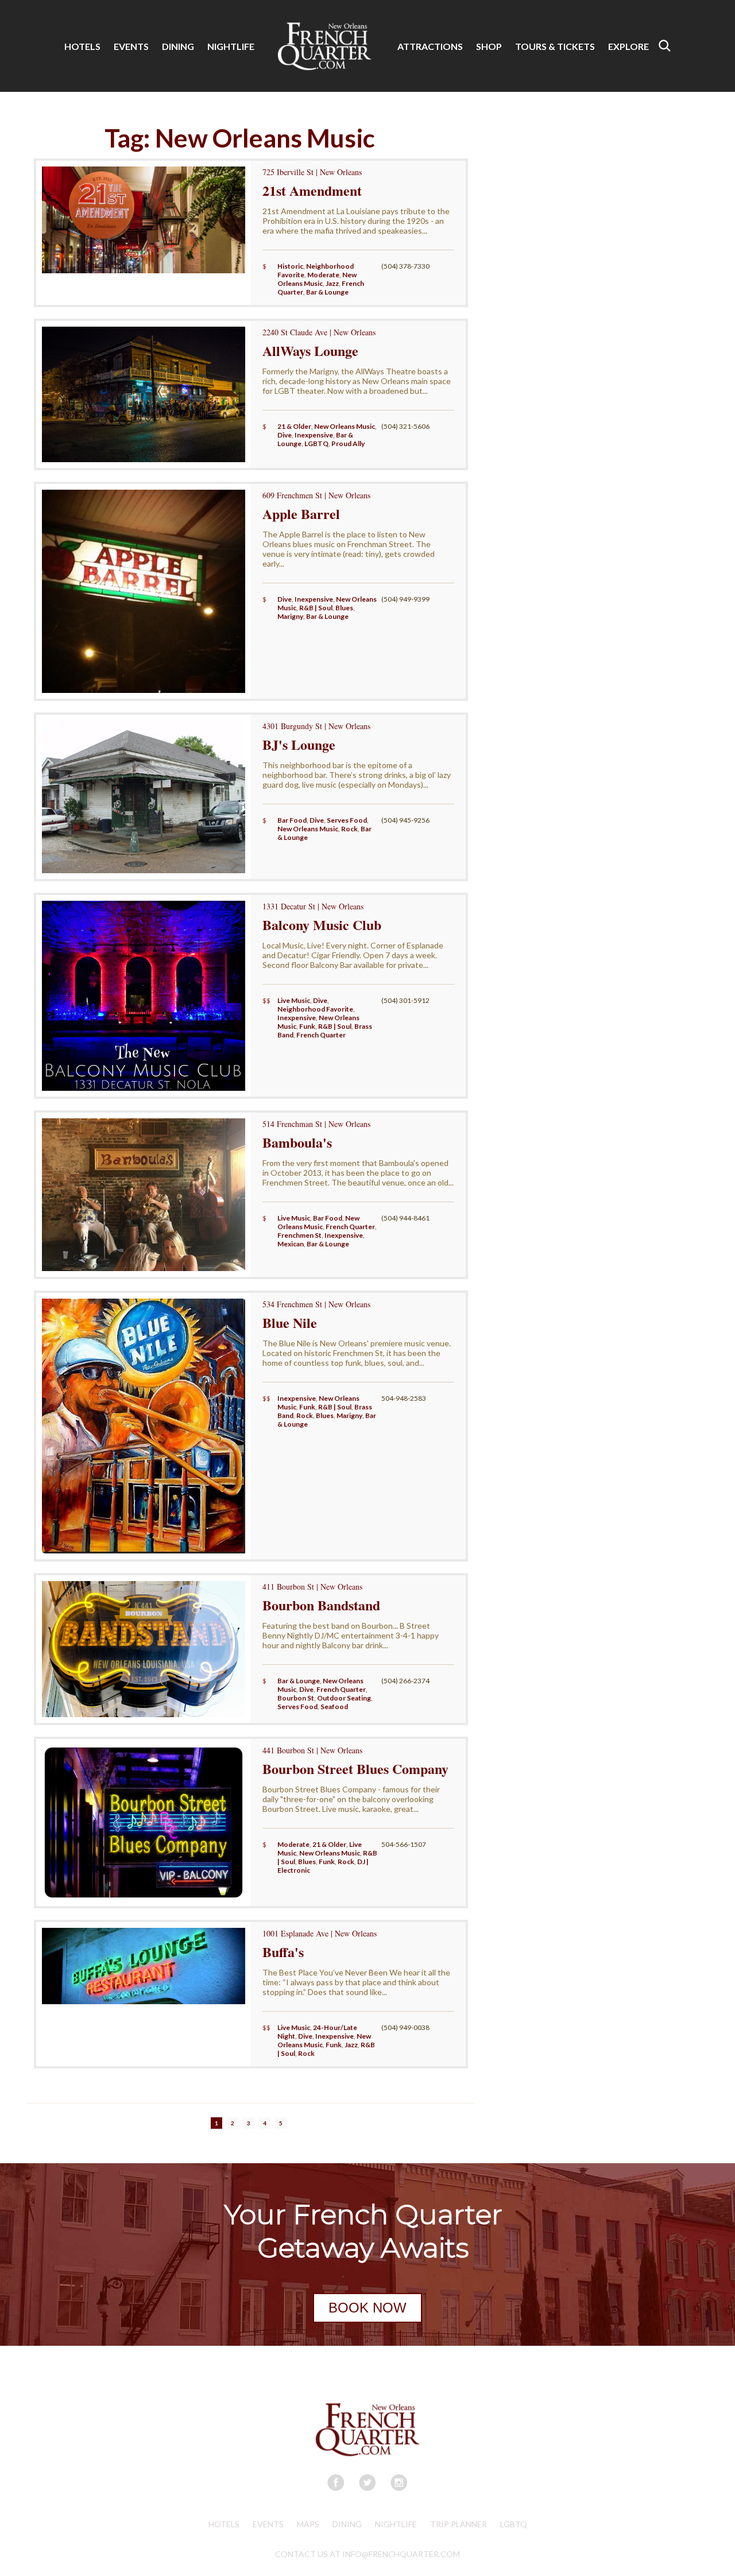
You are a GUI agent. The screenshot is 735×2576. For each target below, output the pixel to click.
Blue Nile (290, 1322)
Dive (285, 435)
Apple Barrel (301, 514)
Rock (349, 829)
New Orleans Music (317, 279)
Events (268, 2524)
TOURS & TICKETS (555, 46)
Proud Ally (348, 443)
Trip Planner (459, 2524)
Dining (347, 2524)
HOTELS (82, 46)
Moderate (323, 275)
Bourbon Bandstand (321, 1605)
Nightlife (396, 2524)
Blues (344, 608)
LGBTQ (316, 443)
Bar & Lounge (327, 292)
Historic (290, 266)
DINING (178, 46)
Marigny (290, 616)
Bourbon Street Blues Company (355, 1769)
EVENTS (131, 46)
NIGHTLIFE (231, 46)
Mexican (291, 1244)
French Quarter (321, 1035)
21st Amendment (312, 190)
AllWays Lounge (310, 350)
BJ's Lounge (299, 744)
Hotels (224, 2524)
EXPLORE (628, 46)
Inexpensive (314, 435)
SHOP (489, 46)
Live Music (294, 1000)
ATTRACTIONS (430, 46)
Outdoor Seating (344, 1698)
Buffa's (283, 1952)
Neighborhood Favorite (315, 1009)
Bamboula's (297, 1142)
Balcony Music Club (322, 925)
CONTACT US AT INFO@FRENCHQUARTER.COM (367, 2554)
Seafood (334, 1707)
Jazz (332, 283)
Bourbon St (296, 1698)
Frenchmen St (299, 1235)
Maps (308, 2524)
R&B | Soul (316, 608)
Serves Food (347, 820)
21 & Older (294, 426)
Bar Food (292, 820)
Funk (307, 1026)
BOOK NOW (367, 2308)
